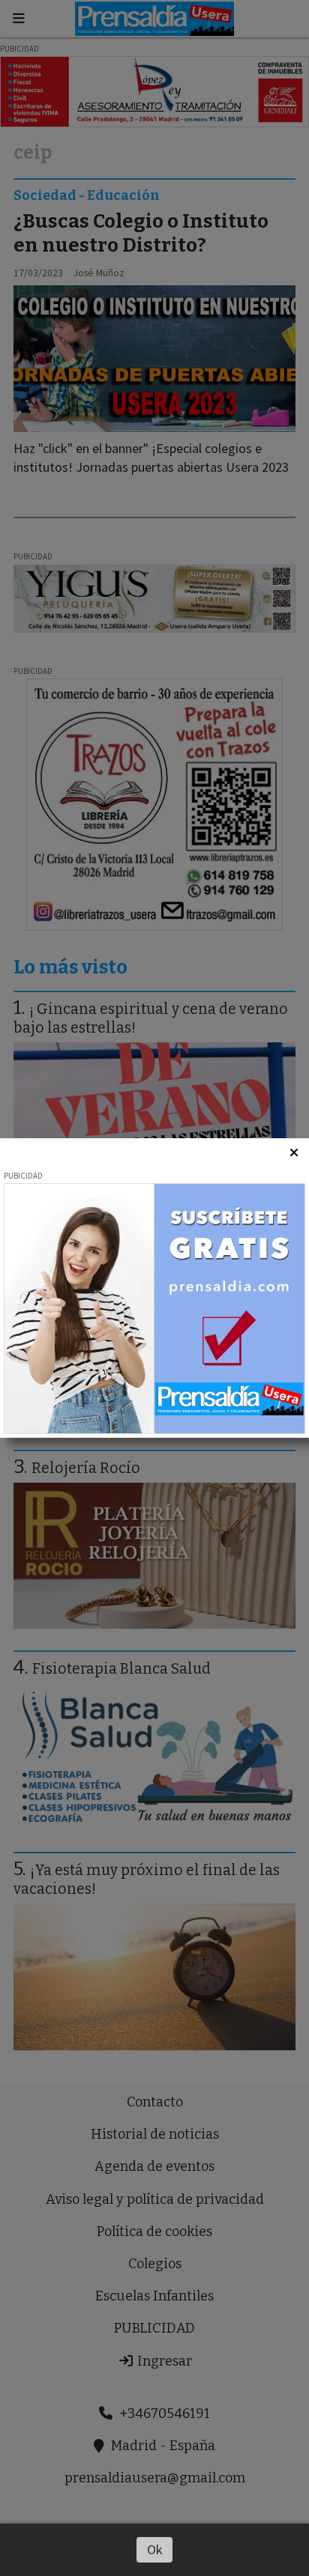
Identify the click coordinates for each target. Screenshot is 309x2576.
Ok (155, 2549)
